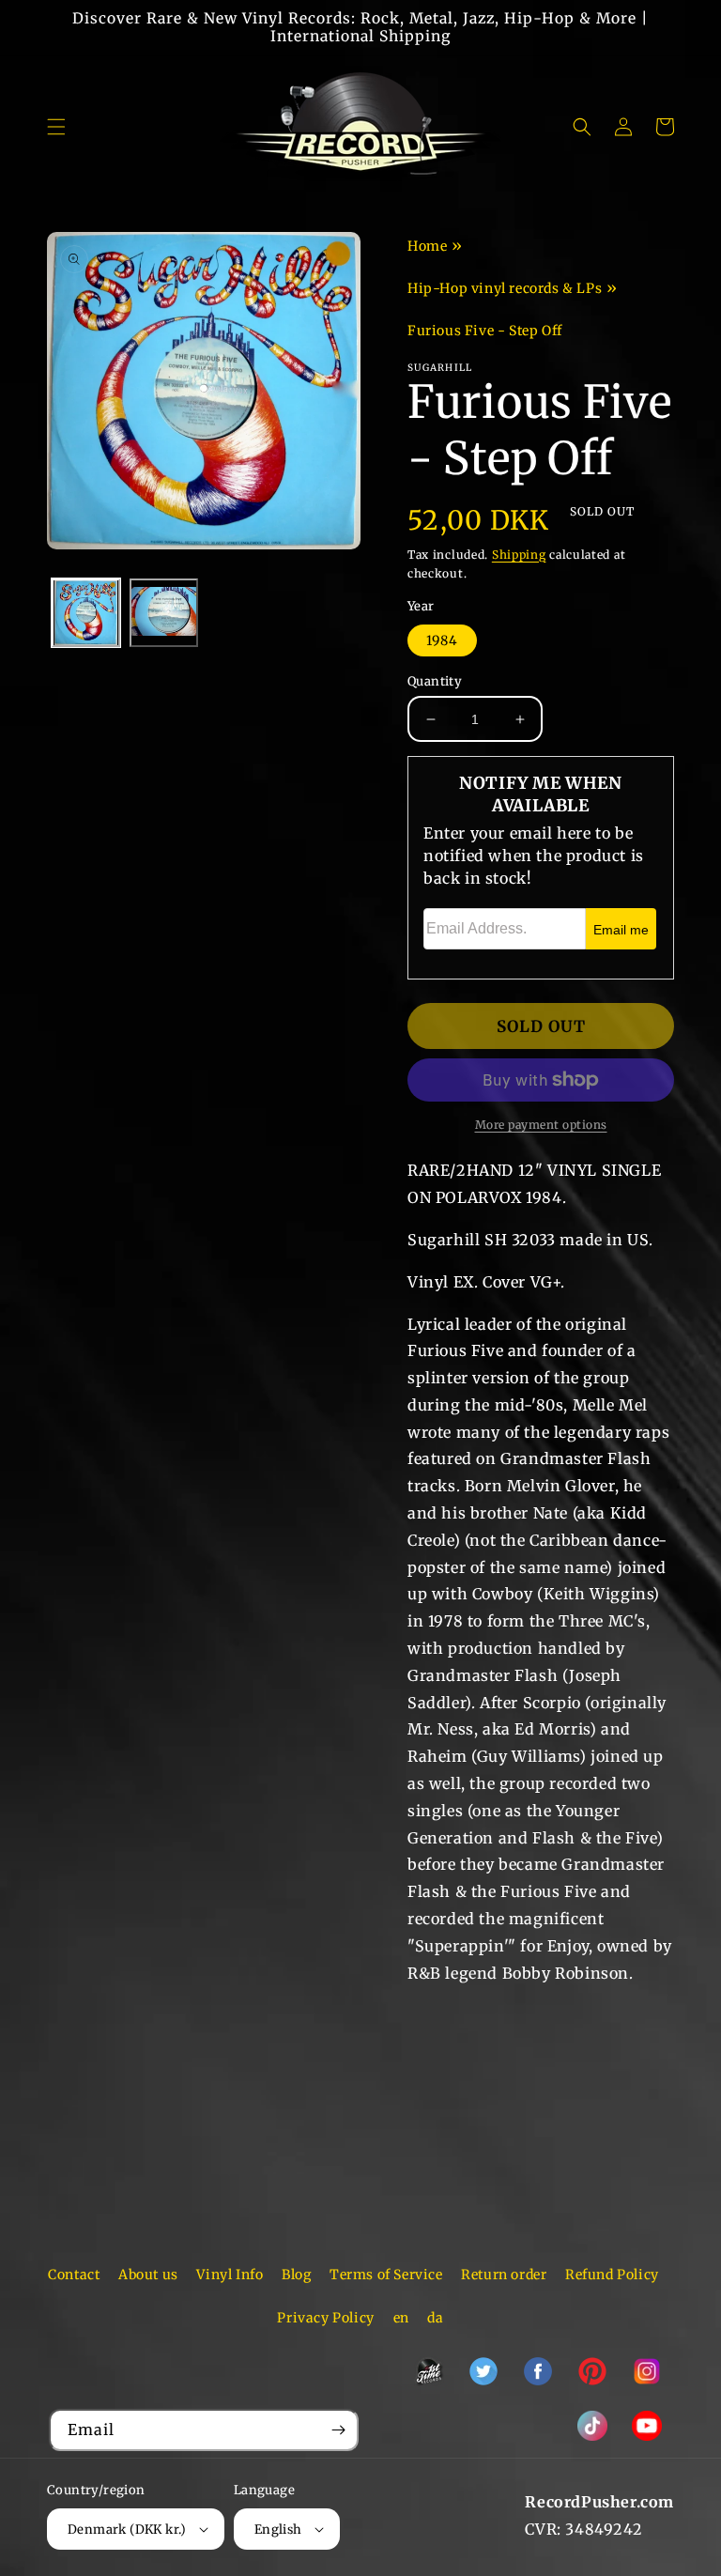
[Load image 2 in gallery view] (164, 613)
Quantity (435, 681)
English (278, 2530)
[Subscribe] (338, 2430)
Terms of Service (386, 2275)
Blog (296, 2275)
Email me (621, 930)
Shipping (519, 555)
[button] (56, 127)
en (401, 2318)
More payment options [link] (541, 1125)
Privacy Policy (325, 2318)
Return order (504, 2275)
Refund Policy (612, 2275)
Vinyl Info (230, 2275)
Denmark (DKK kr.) (127, 2530)
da (435, 2318)
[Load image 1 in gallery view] (86, 613)
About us (148, 2275)
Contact (74, 2275)
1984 (442, 640)
